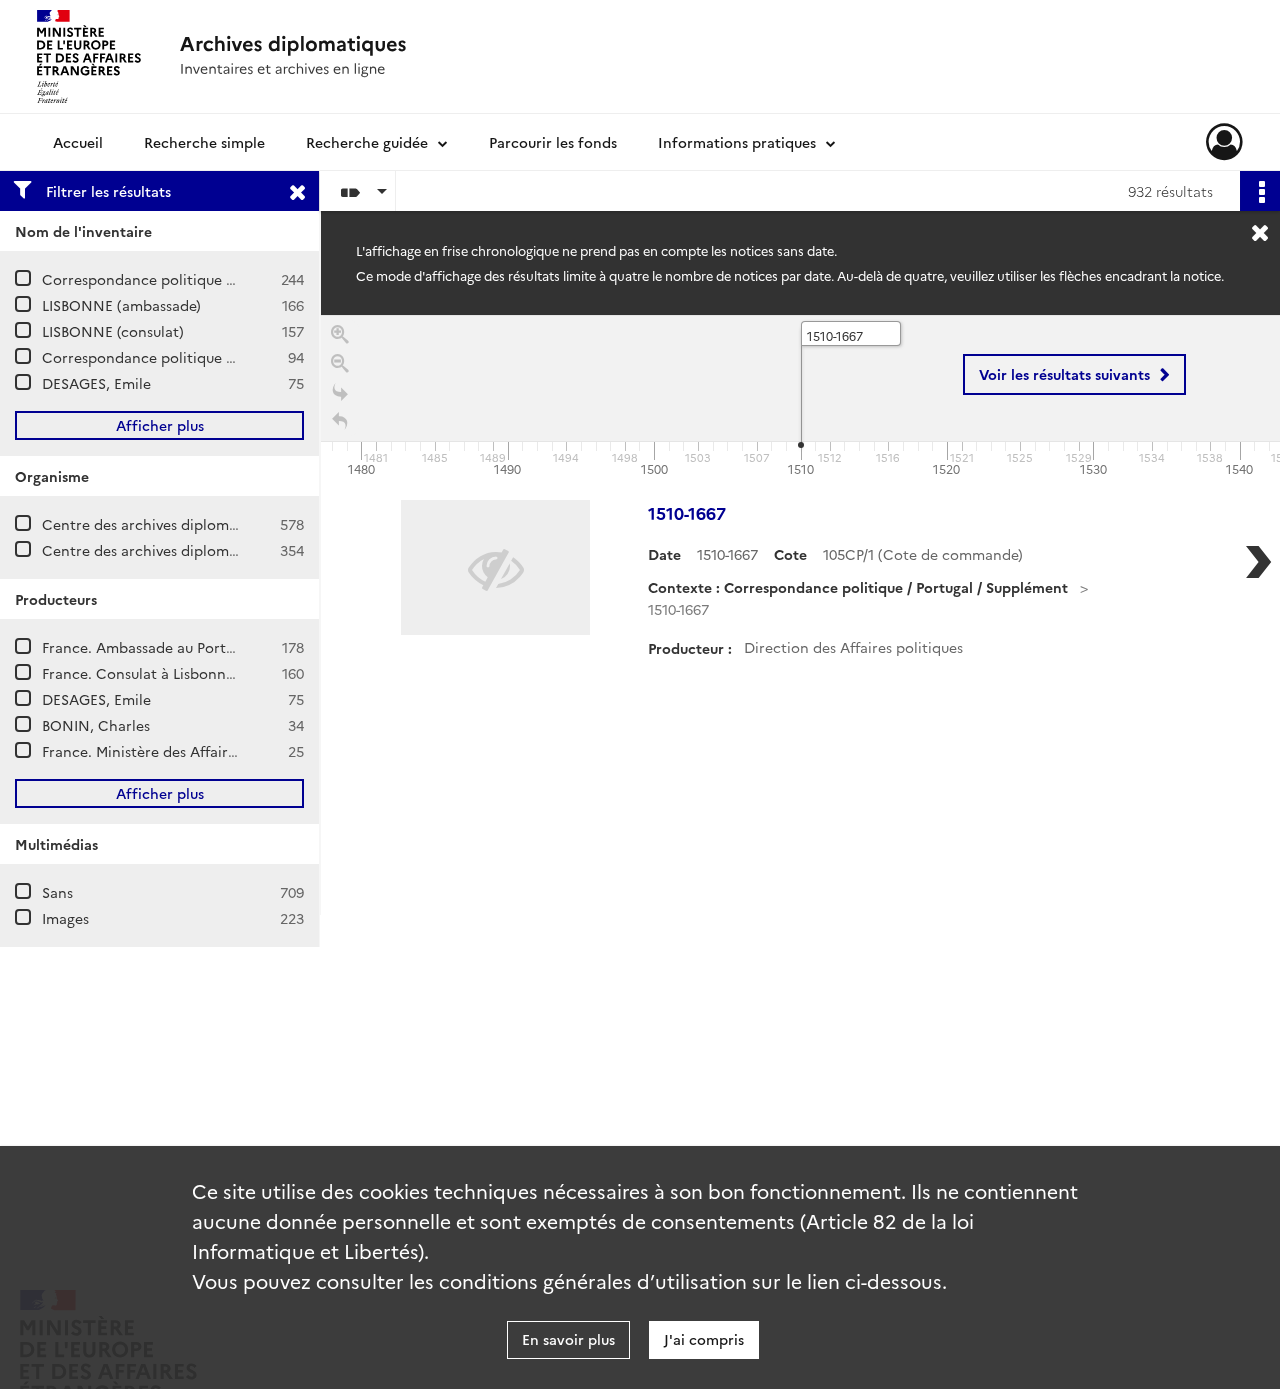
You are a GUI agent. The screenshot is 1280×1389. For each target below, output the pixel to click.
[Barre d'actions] (1260, 191)
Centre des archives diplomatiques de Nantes (197, 550)
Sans (57, 892)
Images (65, 918)
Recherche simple (204, 142)
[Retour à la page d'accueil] (340, 421)
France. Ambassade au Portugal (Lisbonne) (185, 647)
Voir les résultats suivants (1064, 374)
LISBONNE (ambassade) (121, 305)
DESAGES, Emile (96, 383)
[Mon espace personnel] (1224, 142)
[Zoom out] (340, 363)
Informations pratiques (737, 142)
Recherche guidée (367, 142)
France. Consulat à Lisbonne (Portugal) (173, 673)
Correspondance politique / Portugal (167, 279)
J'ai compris (704, 1339)
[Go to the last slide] (340, 392)
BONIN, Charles (96, 725)
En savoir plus (568, 1339)
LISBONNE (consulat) (113, 331)
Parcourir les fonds (553, 142)
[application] (800, 398)
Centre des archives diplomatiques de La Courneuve (219, 524)
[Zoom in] (340, 334)
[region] (800, 615)
